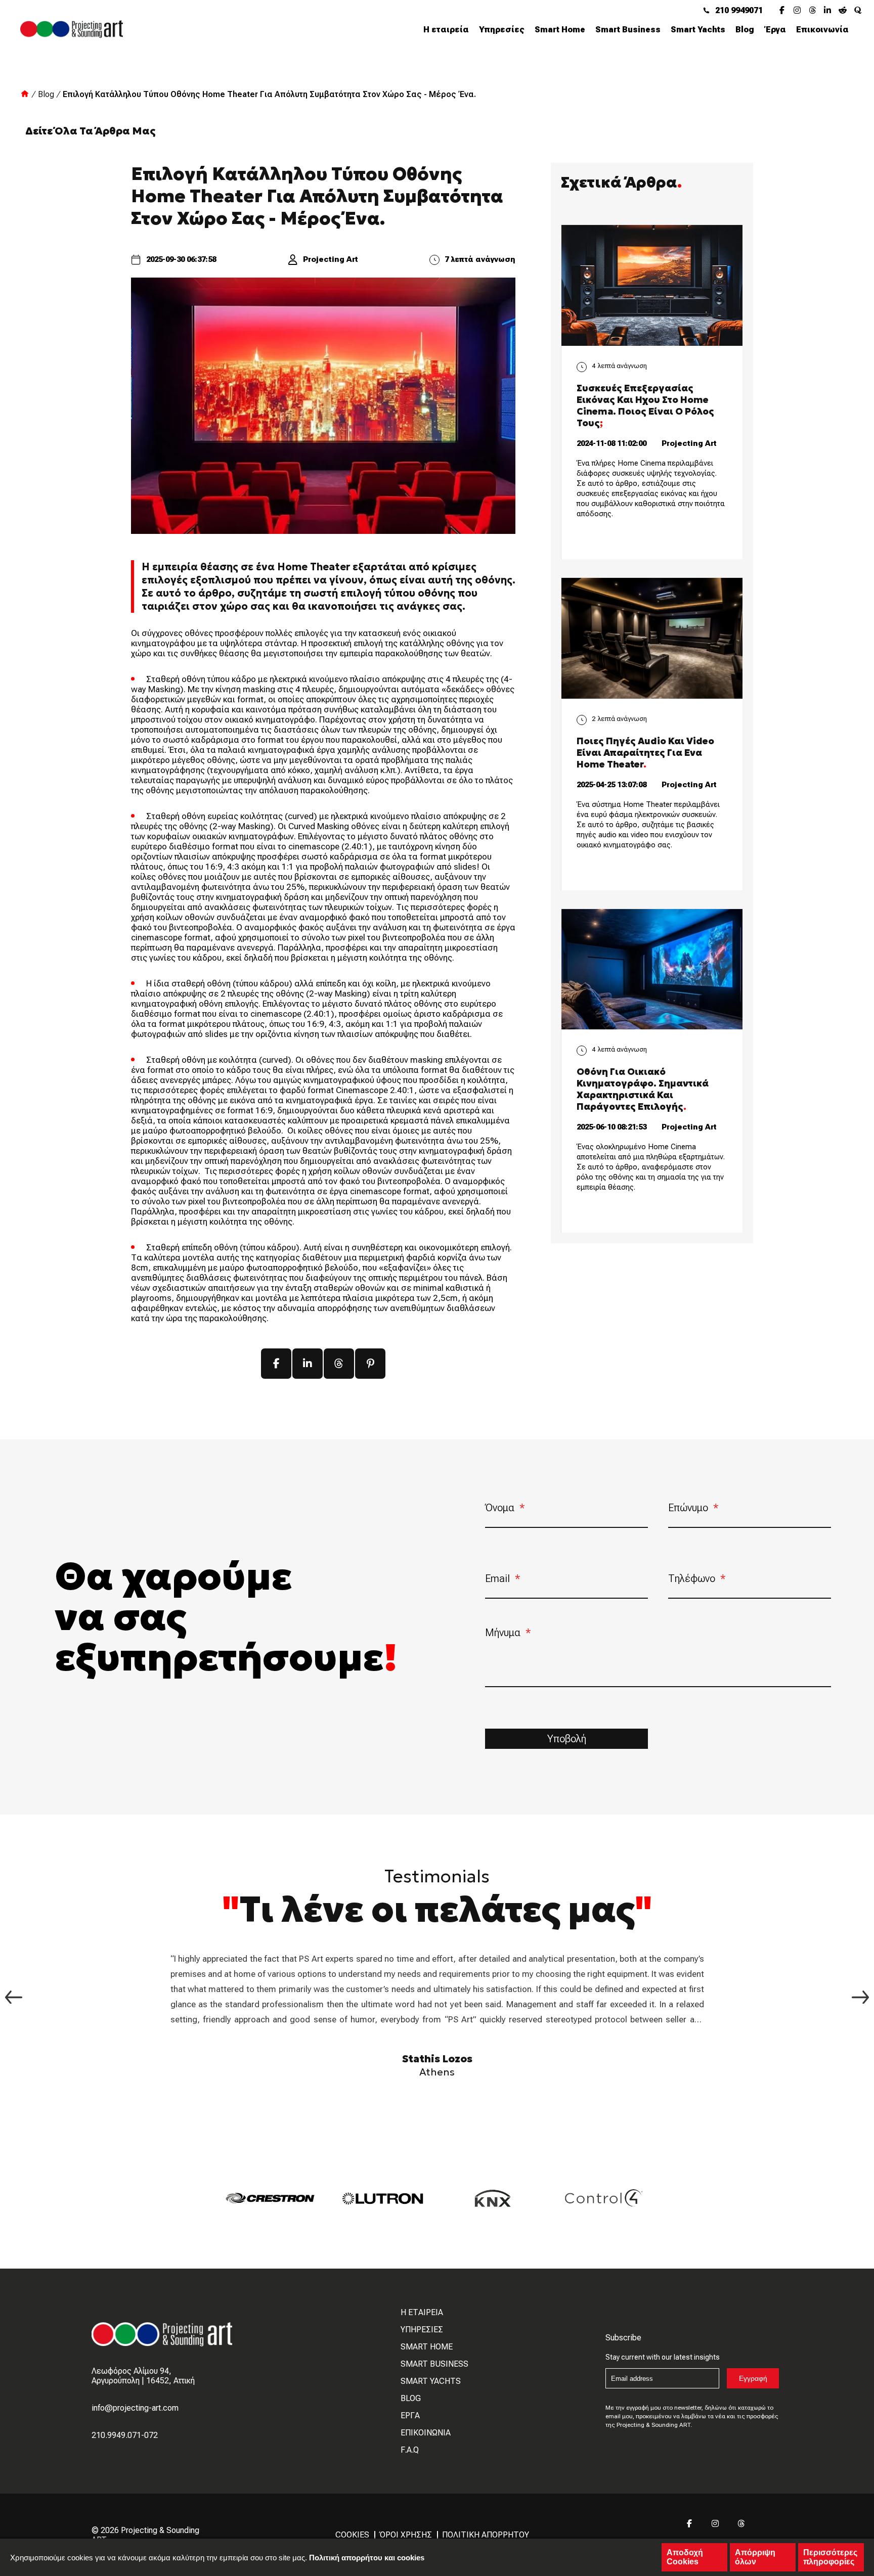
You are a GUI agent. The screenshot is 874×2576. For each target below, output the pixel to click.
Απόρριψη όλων (755, 2557)
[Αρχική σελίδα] (25, 95)
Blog (46, 94)
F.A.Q (410, 2450)
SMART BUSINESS (434, 2364)
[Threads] (339, 1364)
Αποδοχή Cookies (685, 2557)
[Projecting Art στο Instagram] (801, 10)
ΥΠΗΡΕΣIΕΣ (422, 2330)
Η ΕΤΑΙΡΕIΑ (422, 2312)
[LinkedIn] (308, 1364)
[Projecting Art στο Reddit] (846, 10)
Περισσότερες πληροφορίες (830, 2557)
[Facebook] (276, 1364)
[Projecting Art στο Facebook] (785, 10)
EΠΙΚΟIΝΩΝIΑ (426, 2433)
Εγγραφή (753, 2378)
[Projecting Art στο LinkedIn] (831, 10)
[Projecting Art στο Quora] (861, 10)
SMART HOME (427, 2347)
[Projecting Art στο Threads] (816, 10)
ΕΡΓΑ (410, 2415)
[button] (860, 1997)
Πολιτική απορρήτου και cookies (367, 2558)
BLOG (411, 2398)
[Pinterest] (370, 1364)
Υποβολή (567, 1739)
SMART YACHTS (431, 2381)
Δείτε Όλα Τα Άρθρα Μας (91, 131)
